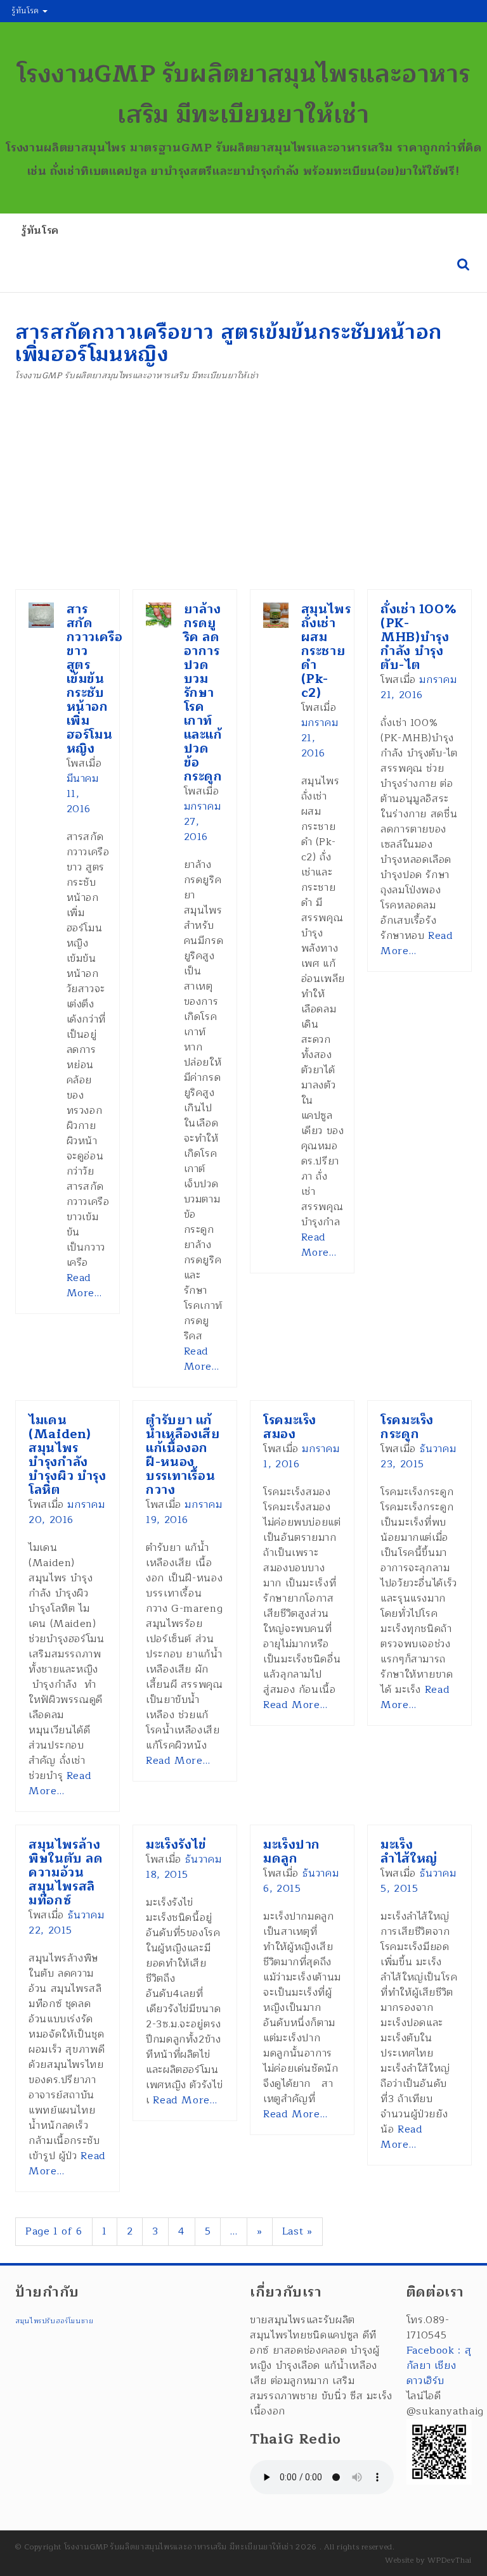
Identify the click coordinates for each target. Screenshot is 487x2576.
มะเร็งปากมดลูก (292, 1852)
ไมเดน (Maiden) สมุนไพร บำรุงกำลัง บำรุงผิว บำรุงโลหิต (68, 1455)
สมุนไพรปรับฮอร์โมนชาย (55, 2321)
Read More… (84, 1285)
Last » (297, 2231)
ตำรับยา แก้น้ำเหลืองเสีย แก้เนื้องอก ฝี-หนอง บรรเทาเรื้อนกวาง (183, 1455)
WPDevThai (450, 2560)
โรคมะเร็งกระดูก (407, 1427)
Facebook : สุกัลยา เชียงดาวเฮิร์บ (439, 2366)
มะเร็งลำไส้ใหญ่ (409, 1852)
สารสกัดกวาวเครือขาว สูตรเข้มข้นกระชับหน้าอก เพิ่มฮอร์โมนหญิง (95, 679)
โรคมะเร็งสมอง (290, 1427)
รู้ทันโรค (27, 11)
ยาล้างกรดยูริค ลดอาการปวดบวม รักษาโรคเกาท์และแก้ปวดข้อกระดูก (203, 693)
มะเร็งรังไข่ (176, 1845)
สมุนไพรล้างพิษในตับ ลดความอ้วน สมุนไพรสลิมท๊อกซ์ (66, 1872)
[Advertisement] (243, 494)
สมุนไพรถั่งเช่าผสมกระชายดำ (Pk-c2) (326, 651)
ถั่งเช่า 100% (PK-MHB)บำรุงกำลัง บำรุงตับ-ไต (419, 637)
